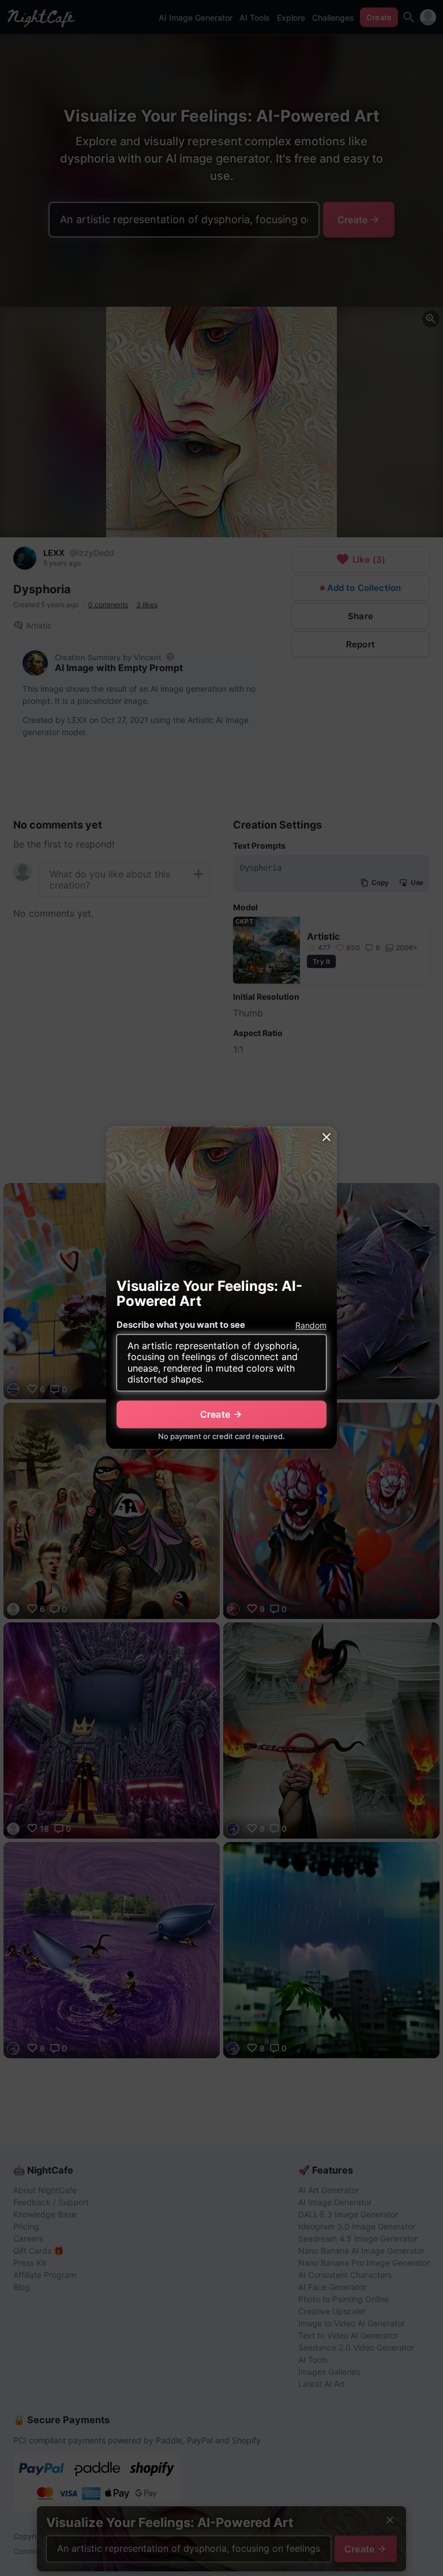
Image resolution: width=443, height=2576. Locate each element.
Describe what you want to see (181, 1325)
